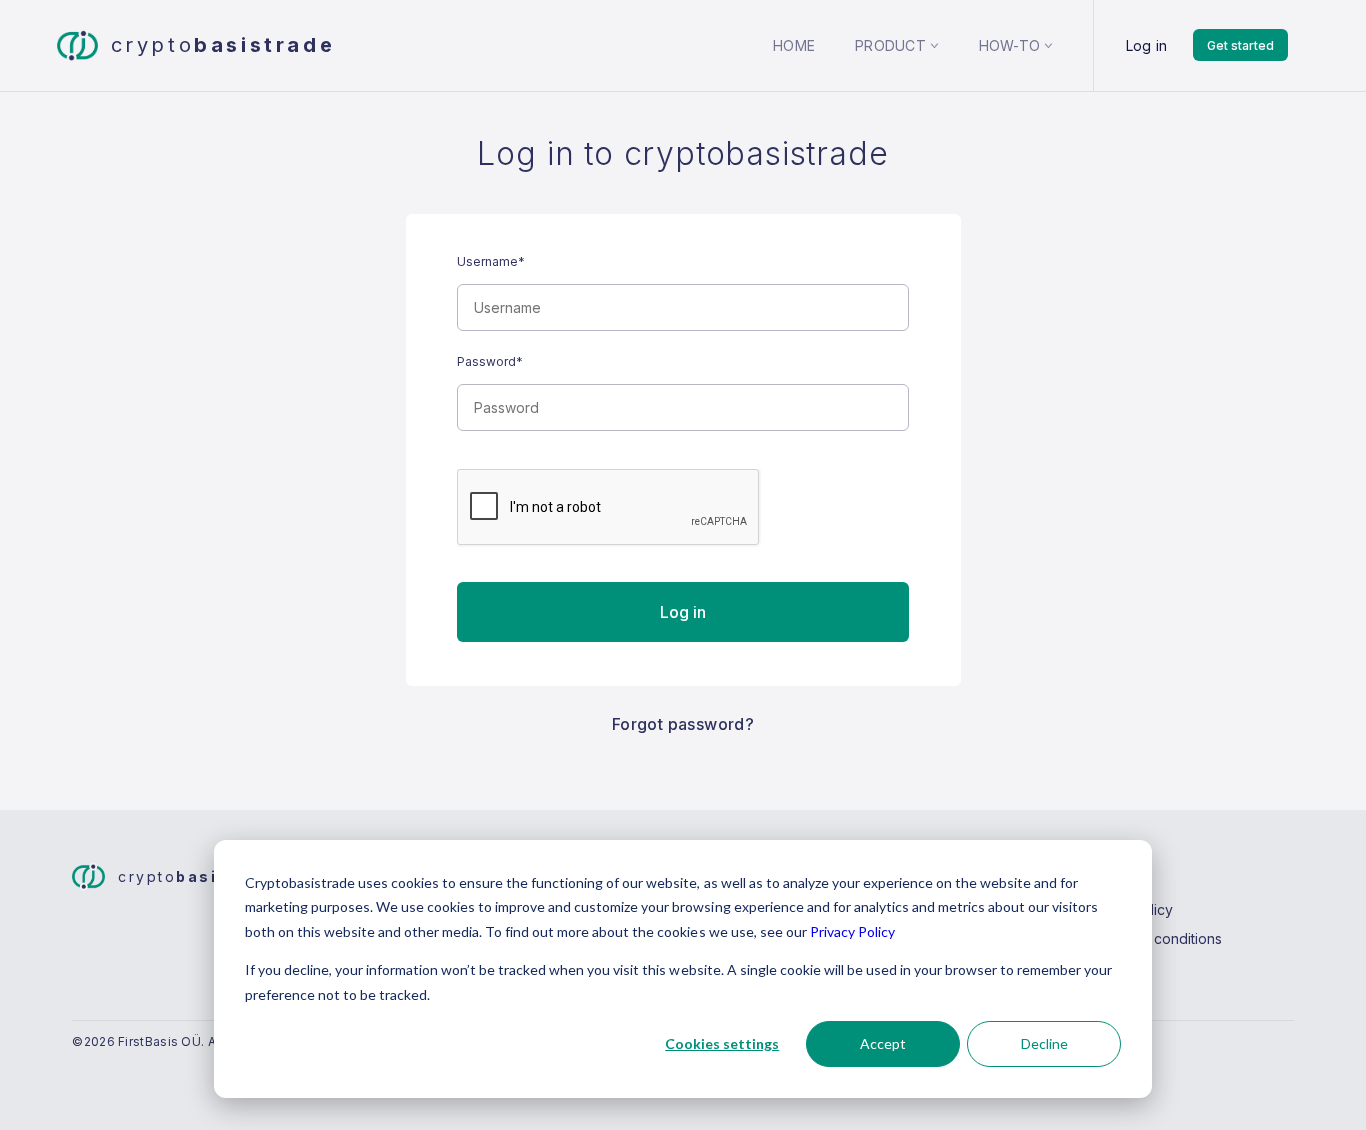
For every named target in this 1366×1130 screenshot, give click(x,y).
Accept (883, 1043)
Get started (1240, 45)
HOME (794, 45)
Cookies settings (722, 1043)
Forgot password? (683, 724)
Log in (1147, 45)
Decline (1044, 1043)
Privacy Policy (852, 931)
